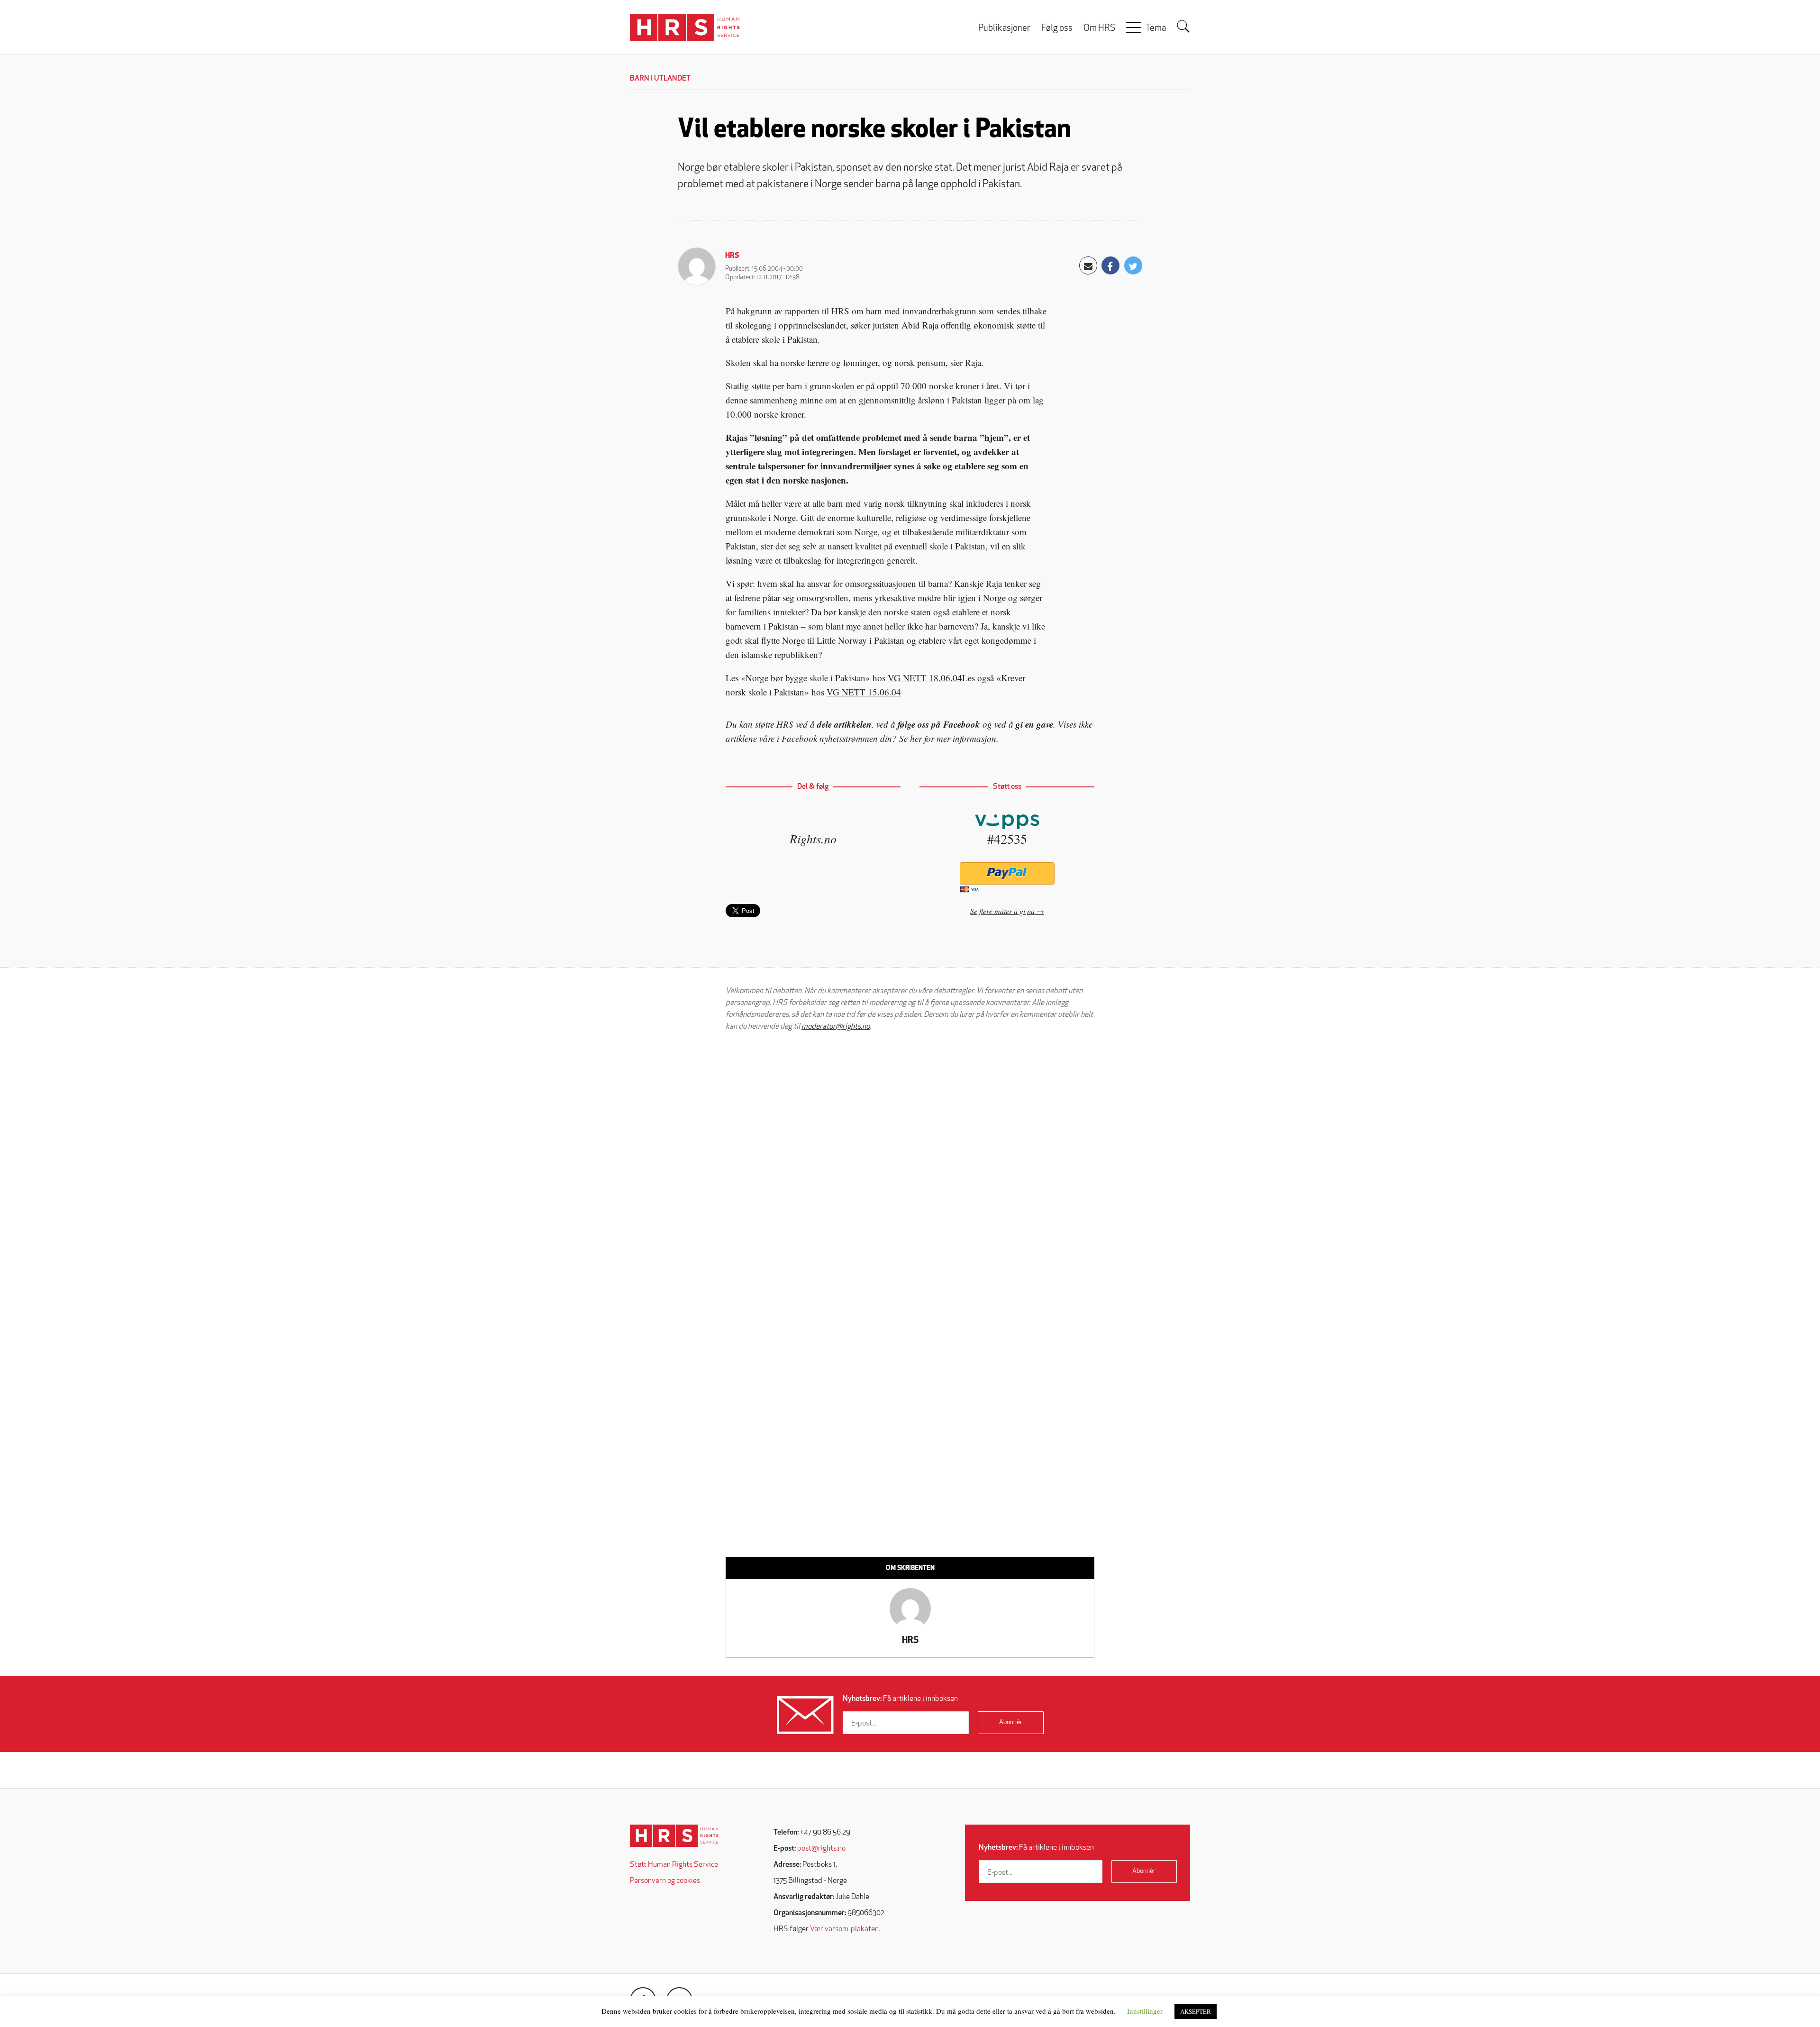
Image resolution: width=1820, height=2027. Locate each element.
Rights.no (813, 838)
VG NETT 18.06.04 (925, 678)
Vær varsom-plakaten (844, 1929)
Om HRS (1099, 29)
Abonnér (1011, 1722)
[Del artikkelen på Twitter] (1133, 265)
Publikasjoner (1004, 29)
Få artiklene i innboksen (900, 1699)
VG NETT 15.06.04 (864, 692)
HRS (732, 256)
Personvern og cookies (665, 1881)
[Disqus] (910, 1160)
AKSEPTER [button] (1196, 2011)
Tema (1156, 29)
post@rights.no (821, 1849)
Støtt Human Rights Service (674, 1865)
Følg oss (1057, 29)
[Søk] (1183, 27)
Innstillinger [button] (1145, 2011)
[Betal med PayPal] (1007, 873)
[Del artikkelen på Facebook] (1110, 265)
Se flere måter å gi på (1002, 911)
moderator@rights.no (836, 1027)
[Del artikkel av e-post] (1088, 265)
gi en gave (1034, 724)
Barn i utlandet (660, 79)
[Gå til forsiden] (674, 1836)
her (916, 738)
